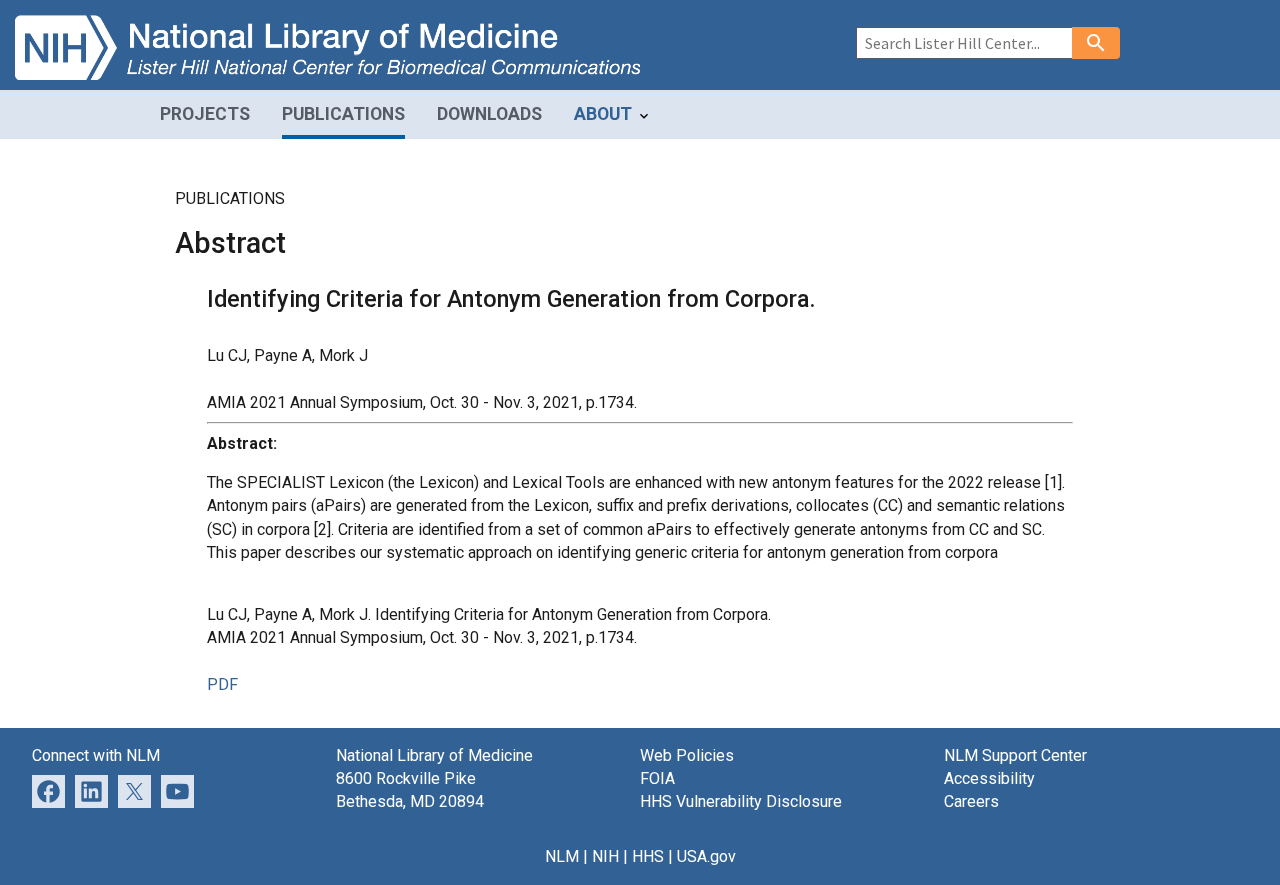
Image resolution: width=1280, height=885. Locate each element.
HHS (648, 856)
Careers (971, 801)
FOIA (657, 778)
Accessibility (989, 778)
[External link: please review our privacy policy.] (91, 790)
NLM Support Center (1015, 755)
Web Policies (687, 755)
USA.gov (706, 856)
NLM (562, 856)
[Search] (1096, 43)
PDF (222, 684)
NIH (605, 856)
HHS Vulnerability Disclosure (741, 801)
